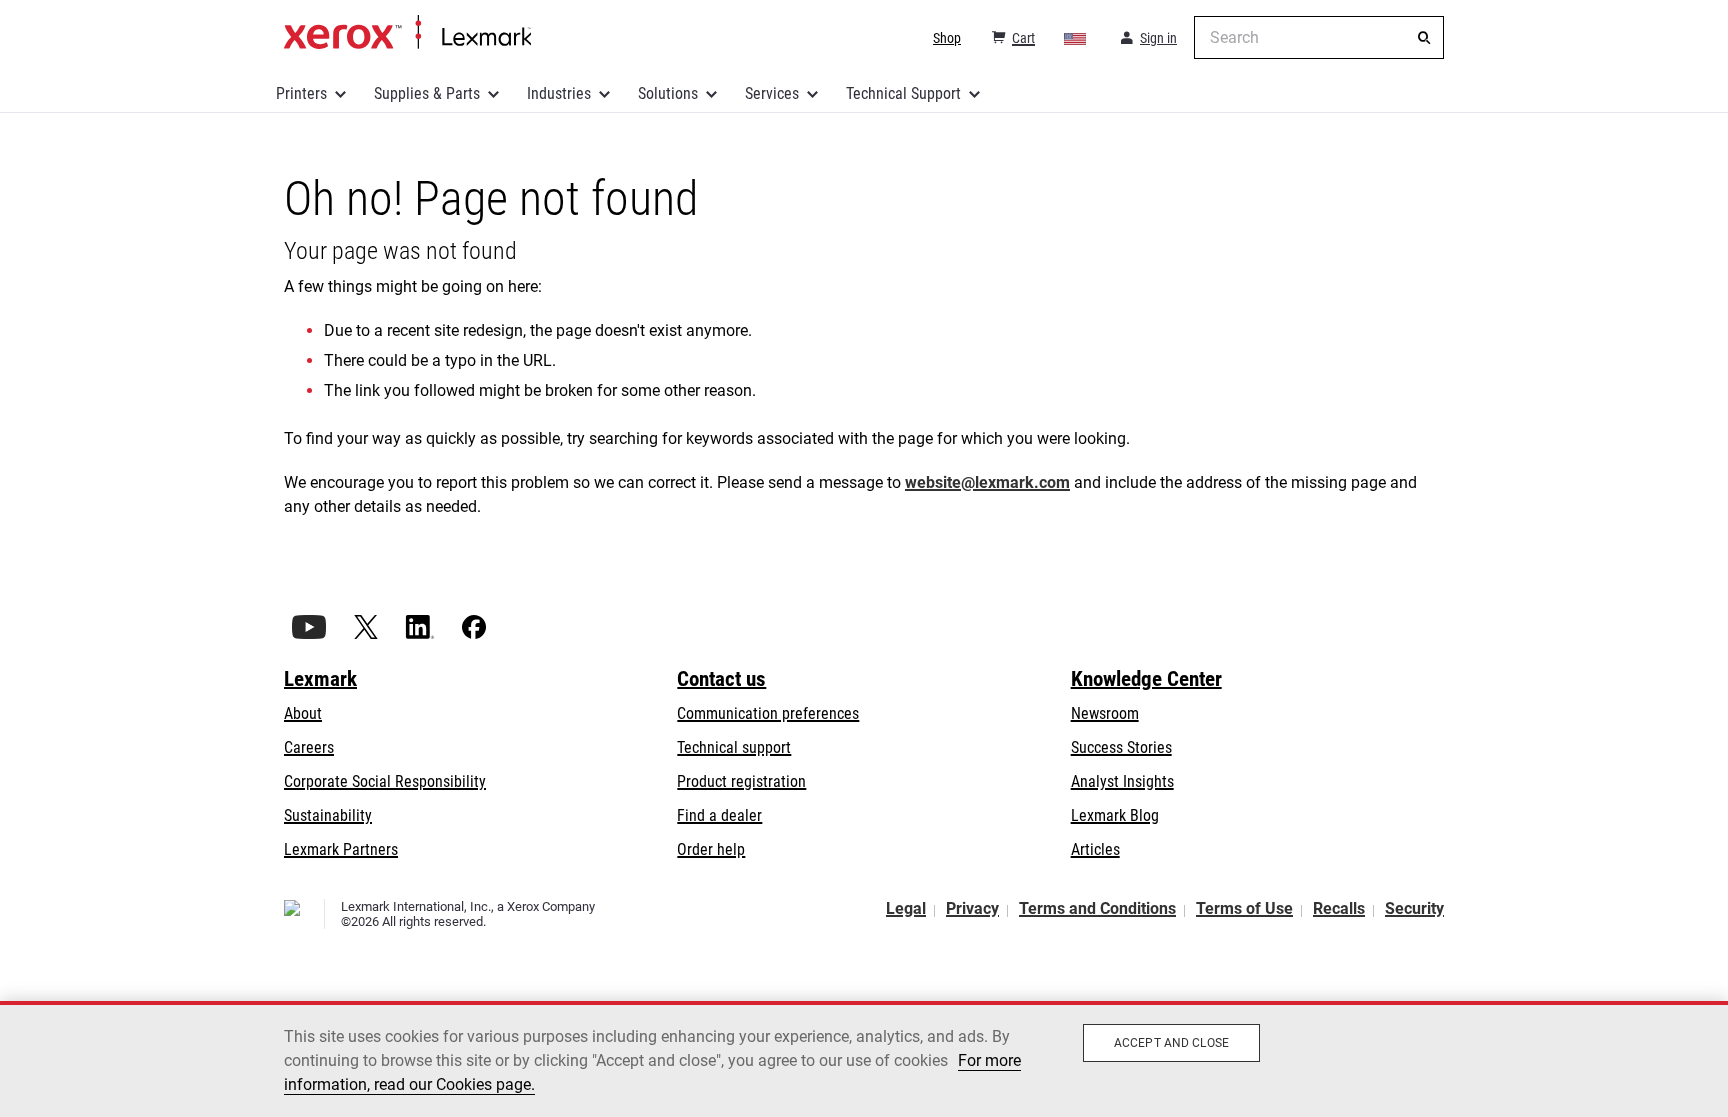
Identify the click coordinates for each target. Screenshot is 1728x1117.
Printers (301, 93)
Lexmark (320, 679)
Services (772, 93)
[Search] (1424, 38)
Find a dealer (719, 815)
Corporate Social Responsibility (385, 781)
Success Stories (1121, 747)
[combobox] (1319, 37)
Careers (309, 747)
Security (1414, 908)
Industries (559, 93)
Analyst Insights (1122, 781)
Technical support (734, 747)
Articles (1095, 849)
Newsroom (1105, 713)
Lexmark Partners (341, 849)
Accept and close (1171, 1043)
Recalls (1339, 908)
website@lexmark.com (987, 482)
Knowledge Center (1146, 679)
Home (407, 33)
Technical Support (903, 93)
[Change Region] (1076, 38)
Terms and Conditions (1097, 908)
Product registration (741, 781)
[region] (864, 1059)
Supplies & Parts (427, 93)
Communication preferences (768, 713)
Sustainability (328, 815)
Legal (906, 908)
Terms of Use (1244, 908)
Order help (711, 849)
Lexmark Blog (1115, 815)
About (303, 713)
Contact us (721, 679)
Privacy (972, 908)
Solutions (668, 93)
